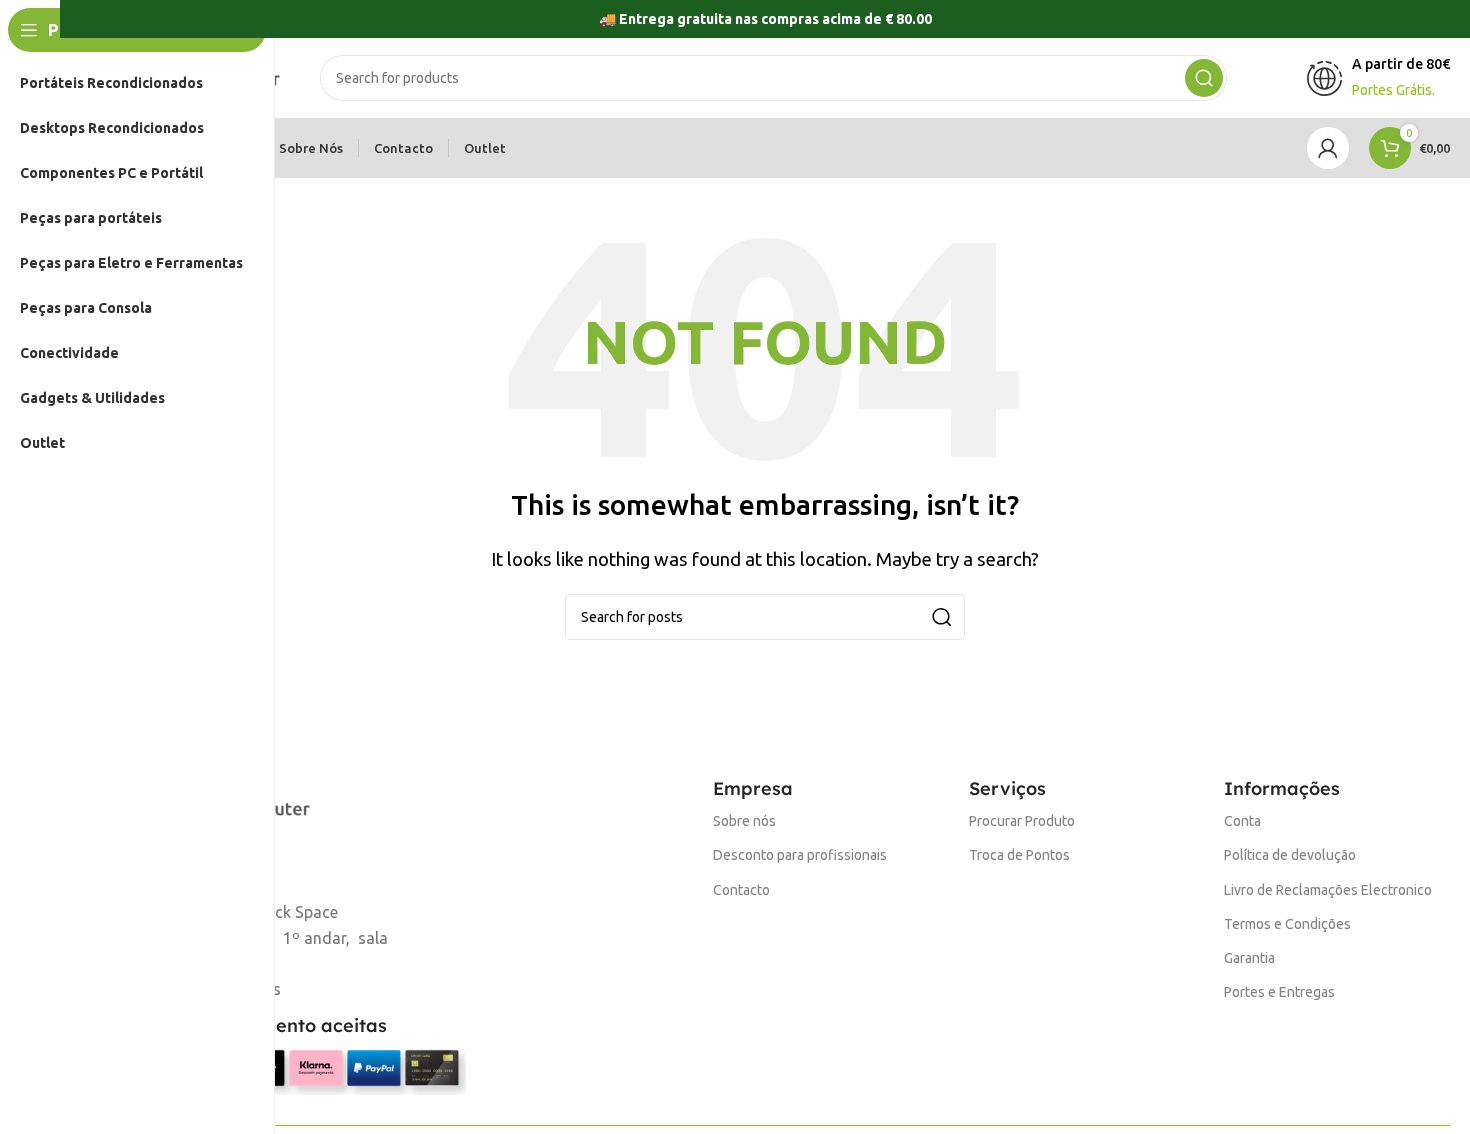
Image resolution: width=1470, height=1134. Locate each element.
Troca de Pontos (1019, 855)
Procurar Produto (1022, 821)
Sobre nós (744, 821)
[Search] (1204, 78)
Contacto (741, 890)
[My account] (1328, 148)
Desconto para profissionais (800, 855)
